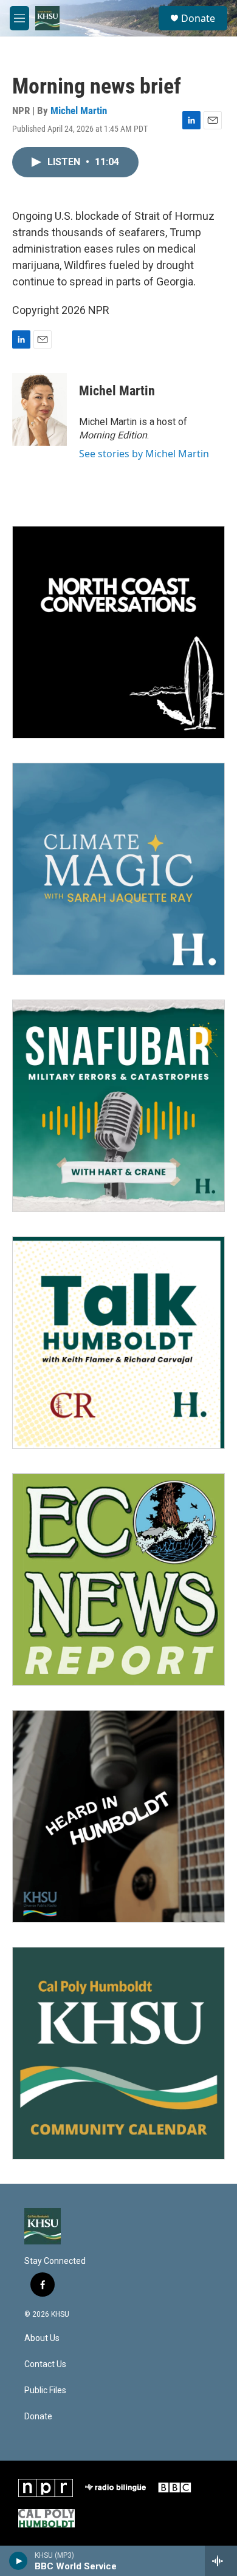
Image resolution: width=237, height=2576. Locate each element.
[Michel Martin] (39, 409)
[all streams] (221, 2561)
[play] (19, 2561)
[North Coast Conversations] (118, 632)
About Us (42, 2338)
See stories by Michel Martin (144, 454)
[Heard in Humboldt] (118, 1816)
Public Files (45, 2390)
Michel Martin (79, 111)
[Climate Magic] (118, 869)
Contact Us (45, 2364)
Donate (198, 18)
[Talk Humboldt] (118, 1343)
